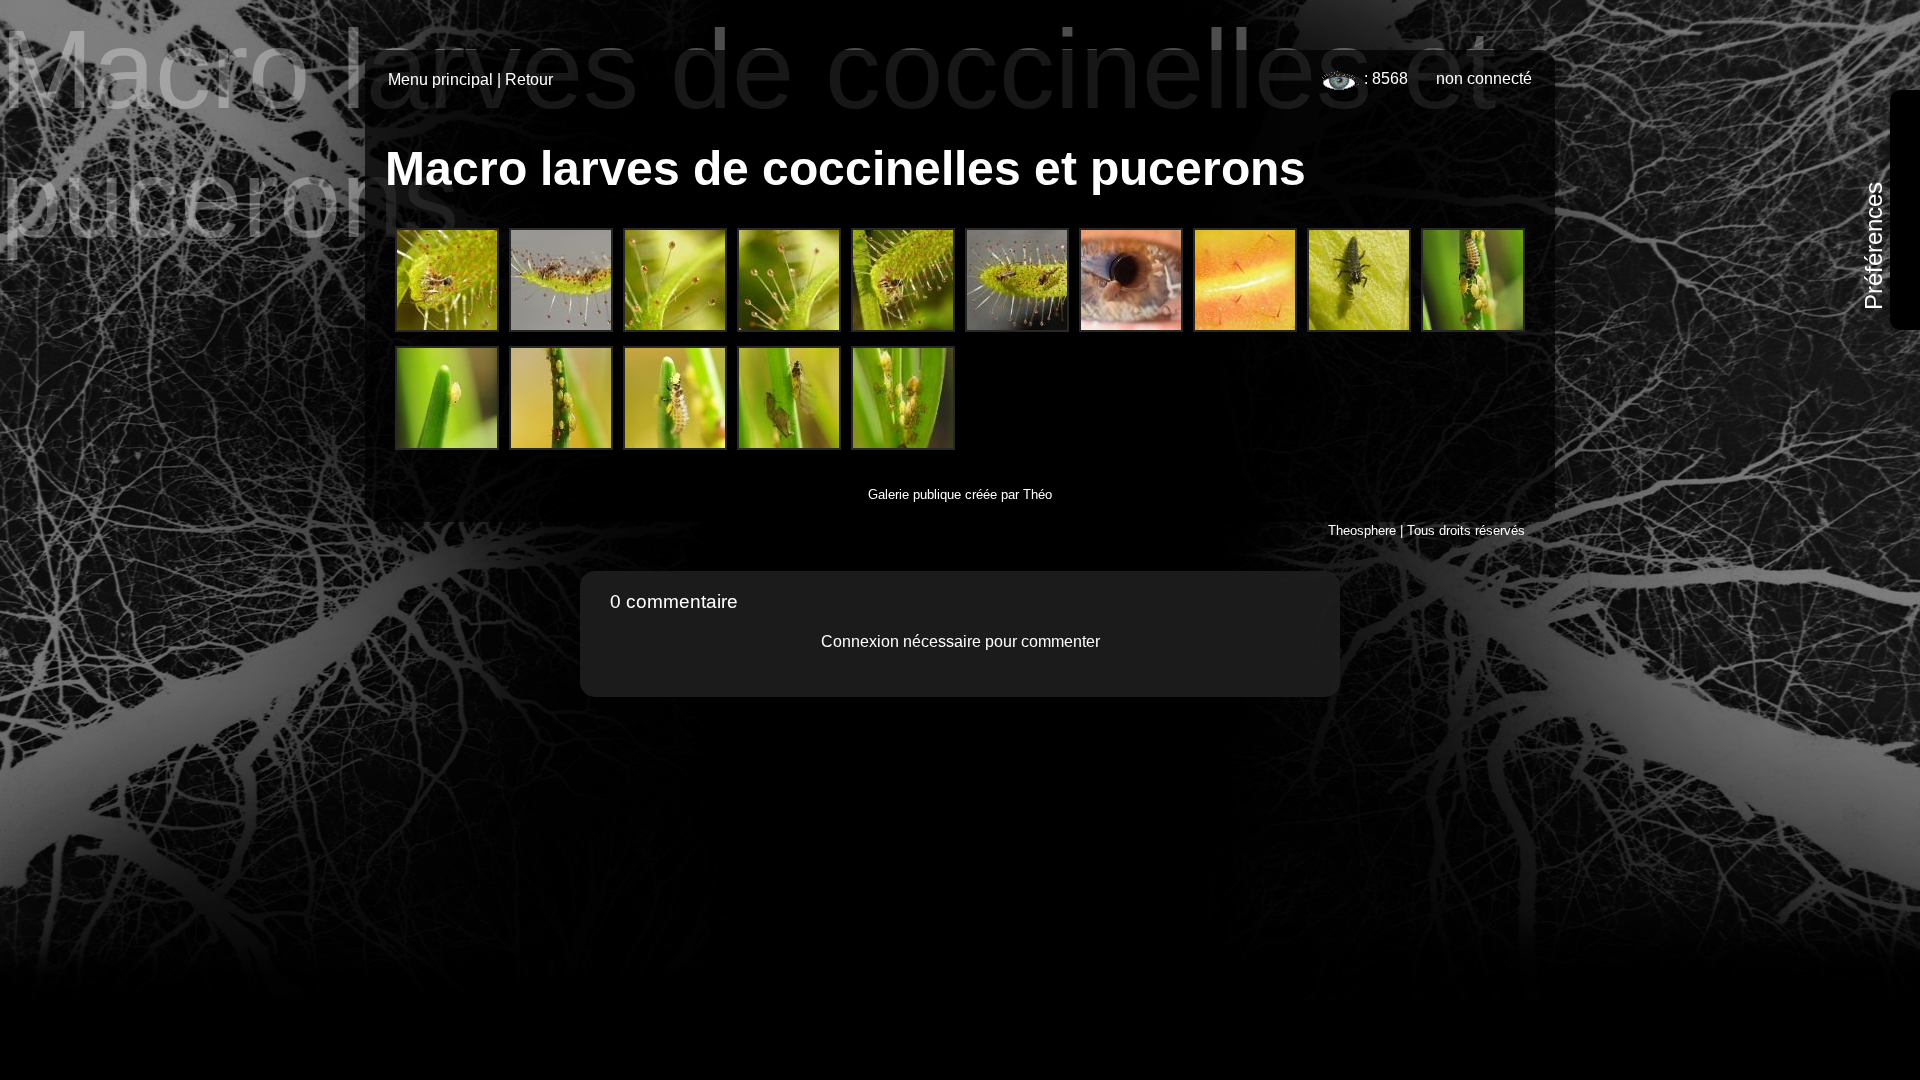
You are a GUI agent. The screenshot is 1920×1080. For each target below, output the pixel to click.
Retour (529, 79)
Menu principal (440, 79)
